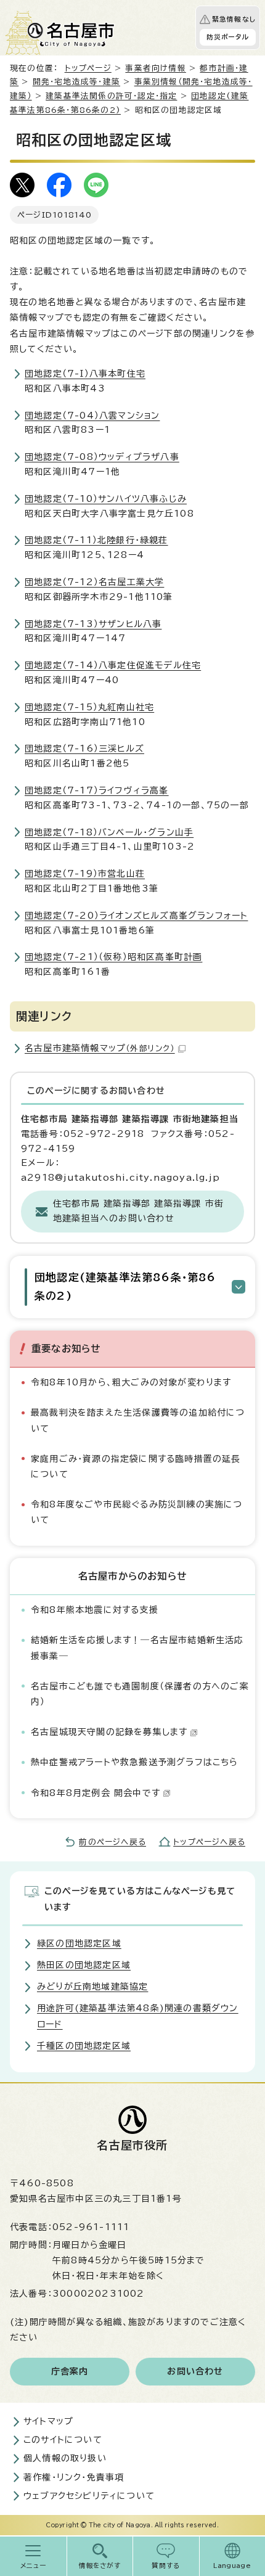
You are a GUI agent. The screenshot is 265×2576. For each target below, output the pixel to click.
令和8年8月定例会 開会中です (96, 1793)
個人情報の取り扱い (65, 2458)
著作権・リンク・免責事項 (74, 2477)
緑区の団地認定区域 (79, 1943)
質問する (166, 2566)
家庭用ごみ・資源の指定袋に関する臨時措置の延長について (136, 1466)
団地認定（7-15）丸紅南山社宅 (89, 707)
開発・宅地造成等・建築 (76, 82)
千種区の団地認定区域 (84, 2046)
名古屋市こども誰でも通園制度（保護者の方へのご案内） (140, 1694)
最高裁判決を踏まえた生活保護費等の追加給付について (138, 1420)
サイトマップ (48, 2421)
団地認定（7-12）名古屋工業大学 (94, 582)
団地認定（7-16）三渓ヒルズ (84, 749)
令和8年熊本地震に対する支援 (95, 1610)
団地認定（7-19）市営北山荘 (85, 874)
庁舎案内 (70, 2371)
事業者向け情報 (155, 68)
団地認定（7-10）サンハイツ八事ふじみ (106, 499)
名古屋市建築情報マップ (100, 1048)
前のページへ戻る (112, 1842)
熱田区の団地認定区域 (84, 1965)
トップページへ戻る (209, 1842)
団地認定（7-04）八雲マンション (92, 416)
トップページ (88, 68)
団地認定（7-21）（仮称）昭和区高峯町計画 (113, 957)
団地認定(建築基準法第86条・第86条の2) (125, 1286)
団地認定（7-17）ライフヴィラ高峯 (97, 790)
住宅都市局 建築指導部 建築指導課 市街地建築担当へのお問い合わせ (138, 1211)
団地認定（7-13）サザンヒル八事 (93, 624)
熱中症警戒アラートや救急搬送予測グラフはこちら (135, 1762)
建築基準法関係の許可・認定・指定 (111, 96)
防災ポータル (228, 37)
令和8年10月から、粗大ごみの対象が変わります (131, 1382)
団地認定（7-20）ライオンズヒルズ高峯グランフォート (136, 916)
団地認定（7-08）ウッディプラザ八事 (102, 457)
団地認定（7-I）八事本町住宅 (85, 374)
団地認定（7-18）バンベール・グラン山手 (109, 832)
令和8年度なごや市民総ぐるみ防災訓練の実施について (137, 1512)
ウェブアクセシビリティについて (89, 2496)
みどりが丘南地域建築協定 (92, 1987)
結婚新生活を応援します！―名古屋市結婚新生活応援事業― (137, 1648)
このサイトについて (63, 2440)
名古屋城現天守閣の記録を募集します (109, 1732)
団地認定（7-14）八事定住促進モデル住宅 (113, 665)
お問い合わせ (195, 2371)
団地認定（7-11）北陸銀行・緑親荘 (96, 540)
